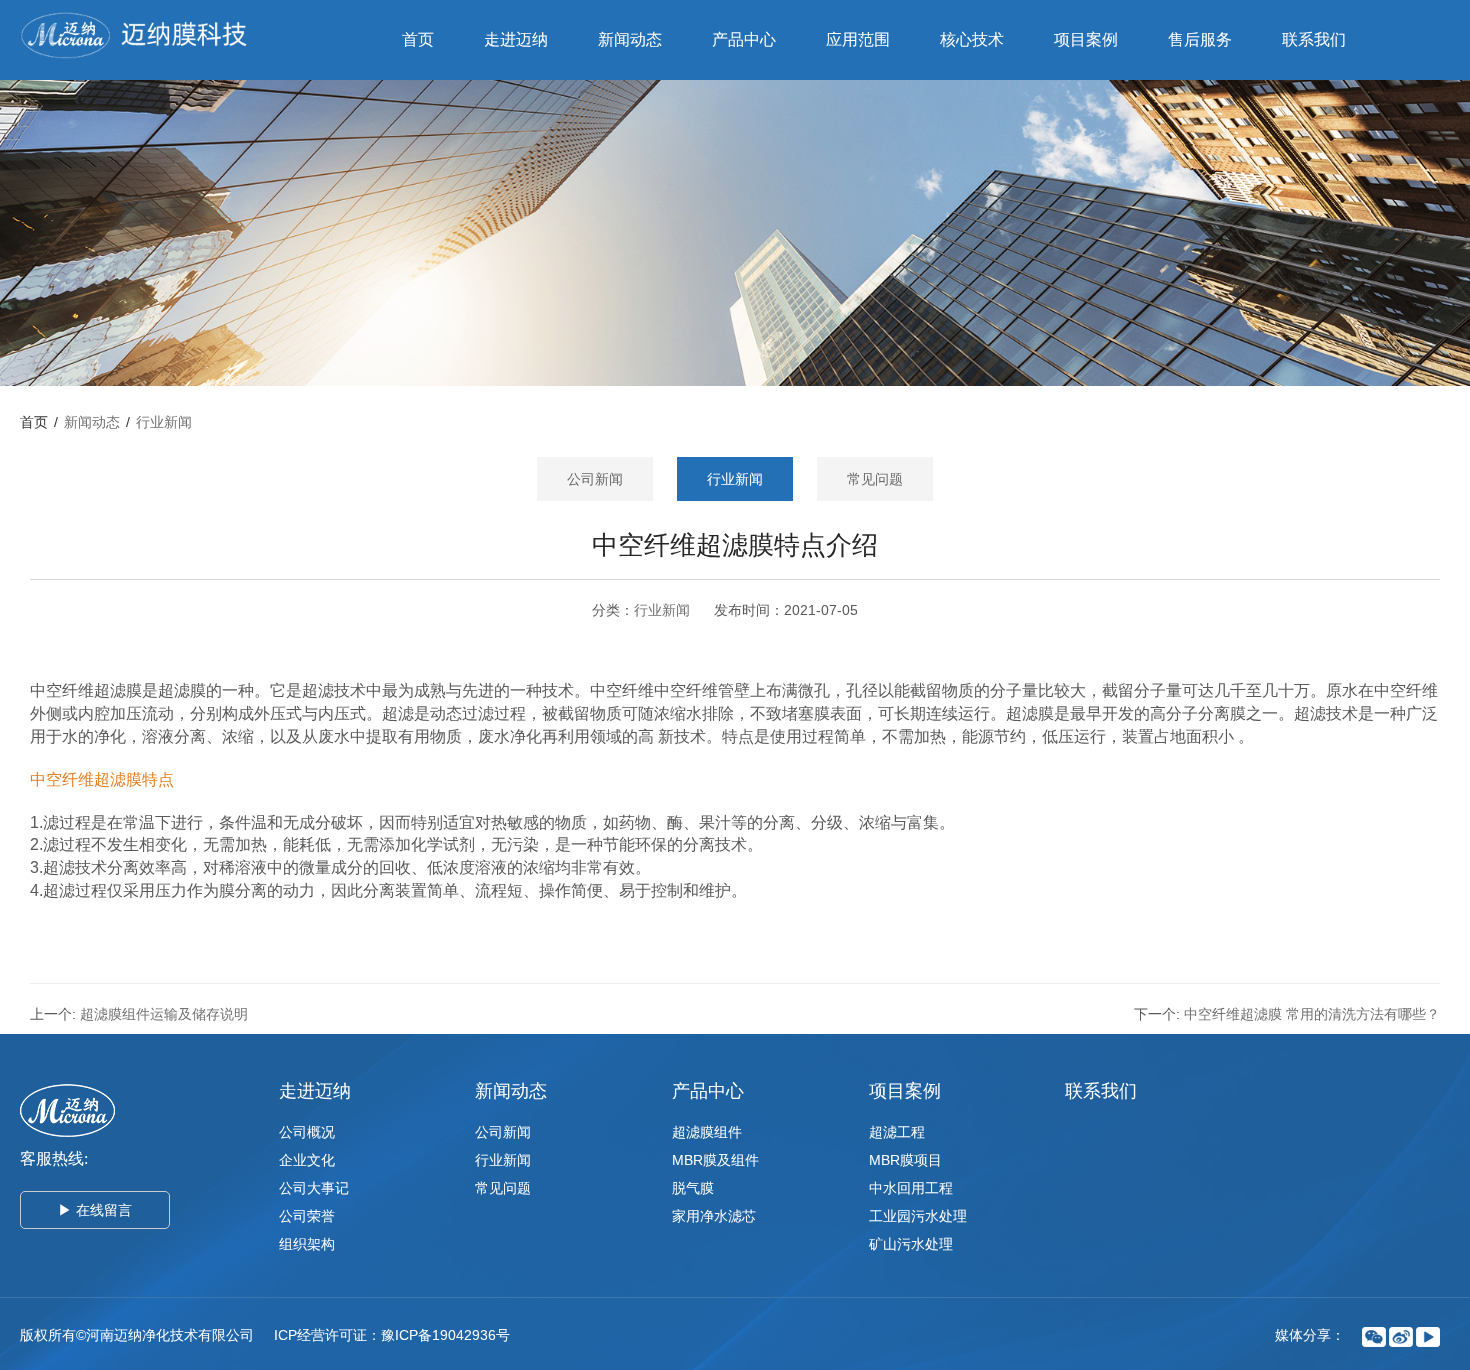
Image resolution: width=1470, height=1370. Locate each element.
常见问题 (875, 479)
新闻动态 (630, 39)
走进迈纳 (516, 39)
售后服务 (1200, 39)
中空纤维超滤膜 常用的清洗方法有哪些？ (1312, 1014)
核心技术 (972, 39)
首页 (418, 39)
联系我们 (1314, 39)
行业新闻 (164, 422)
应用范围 (858, 39)
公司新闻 (595, 479)
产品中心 (744, 39)
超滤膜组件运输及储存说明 (164, 1014)
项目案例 (1086, 39)
